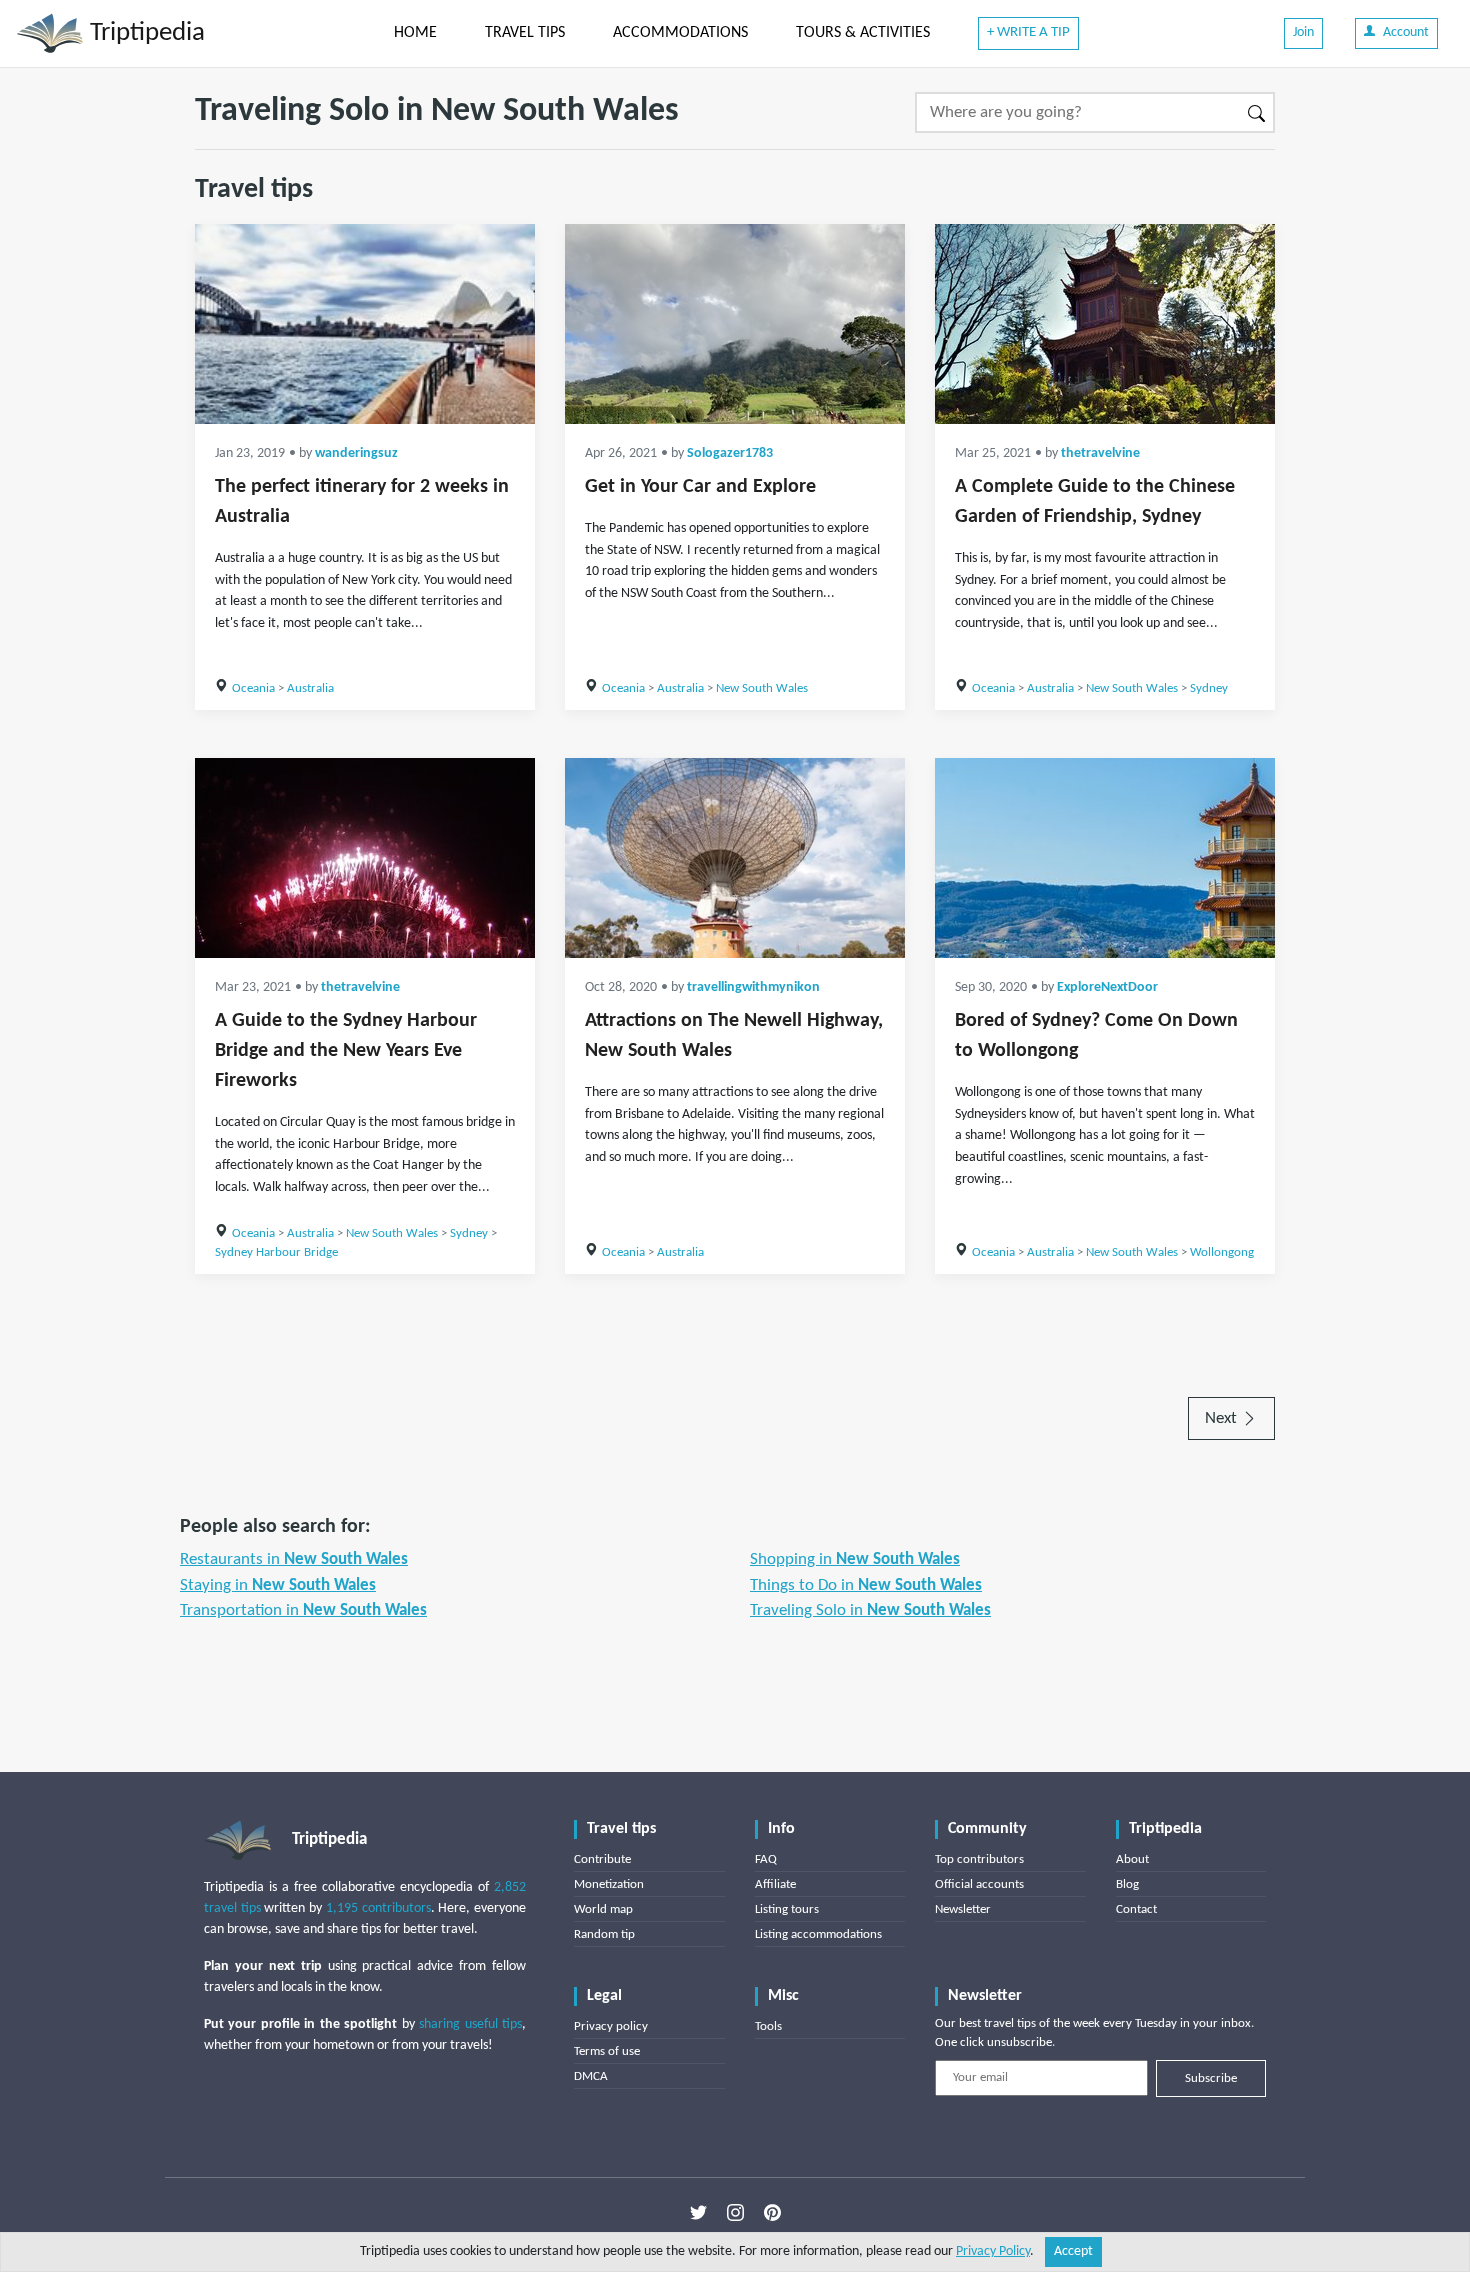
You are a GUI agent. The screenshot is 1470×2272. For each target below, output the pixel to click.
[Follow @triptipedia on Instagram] (735, 2213)
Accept (1073, 2251)
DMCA (591, 2076)
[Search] (1257, 112)
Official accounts (979, 1884)
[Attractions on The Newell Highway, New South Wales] (735, 858)
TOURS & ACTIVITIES (863, 33)
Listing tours (787, 1909)
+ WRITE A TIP (1028, 32)
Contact (1136, 1909)
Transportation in (303, 1610)
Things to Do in (866, 1585)
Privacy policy (611, 2026)
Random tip (604, 1934)
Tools (768, 2026)
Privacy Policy (993, 2251)
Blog (1127, 1884)
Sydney (1209, 688)
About (1132, 1859)
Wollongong (1222, 1252)
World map (603, 1909)
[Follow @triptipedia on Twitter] (698, 2213)
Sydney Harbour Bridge (276, 1252)
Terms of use (607, 2051)
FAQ (766, 1859)
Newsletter (963, 1909)
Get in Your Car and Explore (700, 487)
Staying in (278, 1585)
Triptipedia (144, 33)
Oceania (253, 688)
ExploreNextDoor (1107, 987)
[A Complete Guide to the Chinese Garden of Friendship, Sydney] (1105, 324)
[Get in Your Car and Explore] (735, 324)
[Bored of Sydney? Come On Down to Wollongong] (1105, 858)
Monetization (609, 1884)
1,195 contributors (378, 1908)
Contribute (602, 1859)
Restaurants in (294, 1559)
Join (1303, 32)
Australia (310, 688)
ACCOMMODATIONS (680, 33)
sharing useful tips (470, 2024)
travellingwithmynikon (753, 987)
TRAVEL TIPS (525, 33)
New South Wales (762, 688)
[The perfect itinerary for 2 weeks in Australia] (365, 324)
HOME (415, 33)
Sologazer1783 (730, 453)
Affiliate (775, 1884)
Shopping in (855, 1559)
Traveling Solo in (870, 1610)
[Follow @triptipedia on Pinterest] (772, 2213)
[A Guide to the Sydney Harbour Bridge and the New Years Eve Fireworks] (365, 858)
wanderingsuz (356, 453)
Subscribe (1211, 2078)
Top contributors (979, 1859)
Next (1223, 1418)
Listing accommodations (818, 1934)
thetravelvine (1100, 453)
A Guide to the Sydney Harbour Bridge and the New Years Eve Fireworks (346, 1051)
